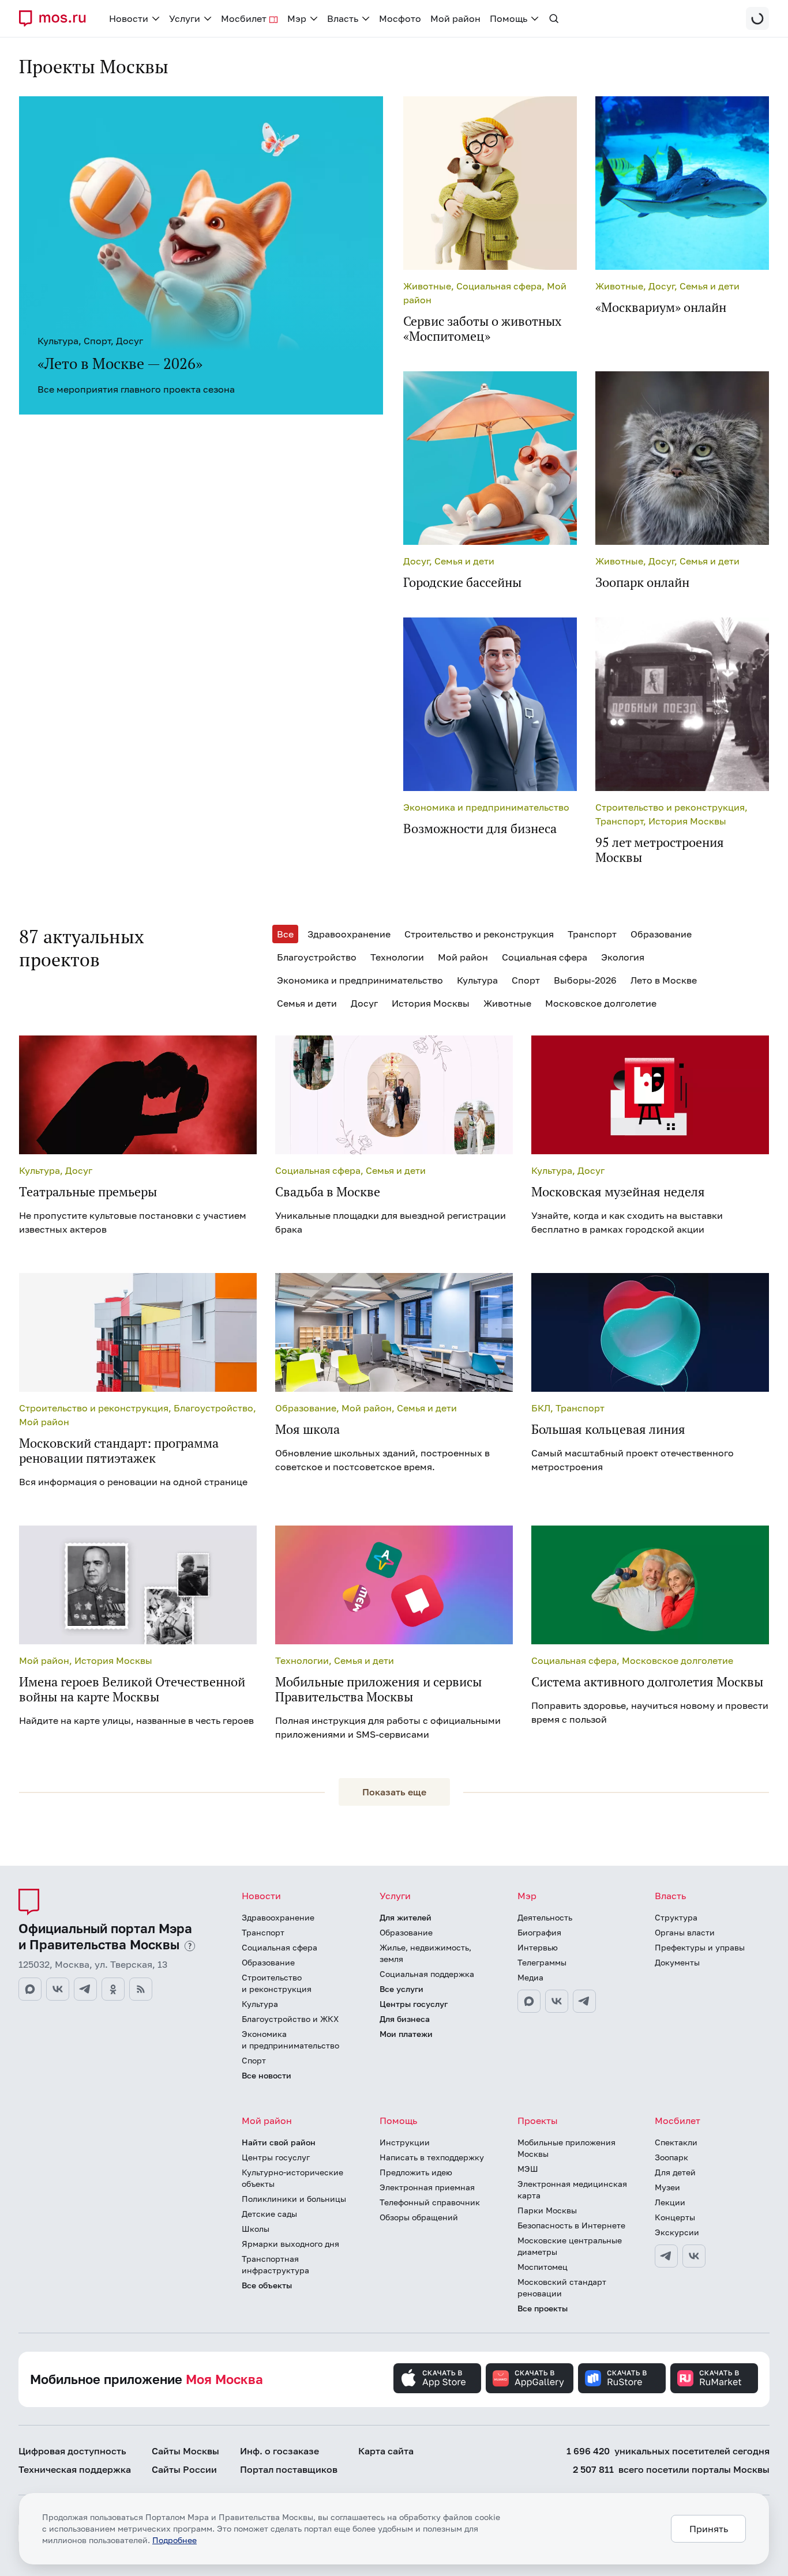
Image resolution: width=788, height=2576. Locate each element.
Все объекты (267, 2285)
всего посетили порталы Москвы (671, 2469)
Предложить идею (416, 2172)
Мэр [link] (297, 18)
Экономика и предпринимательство (360, 980)
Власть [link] (343, 18)
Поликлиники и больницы (294, 2199)
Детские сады (269, 2214)
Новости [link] (129, 18)
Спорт (526, 980)
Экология (623, 957)
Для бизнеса (405, 2019)
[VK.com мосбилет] (694, 2256)
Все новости (267, 2075)
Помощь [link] (509, 18)
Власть (670, 1896)
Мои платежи (406, 2034)
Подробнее (175, 2540)
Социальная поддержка (427, 1974)
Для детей (675, 2172)
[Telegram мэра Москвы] (584, 2001)
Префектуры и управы (700, 1947)
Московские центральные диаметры (570, 2246)
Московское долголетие (601, 1003)
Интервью (538, 1947)
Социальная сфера (545, 957)
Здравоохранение (349, 934)
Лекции (670, 2202)
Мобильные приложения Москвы (566, 2148)
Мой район (463, 957)
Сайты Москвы (185, 2451)
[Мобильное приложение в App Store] (437, 2378)
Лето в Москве (664, 980)
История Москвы (431, 1003)
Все (285, 934)
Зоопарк (671, 2157)
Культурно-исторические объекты (292, 2178)
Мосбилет (678, 2121)
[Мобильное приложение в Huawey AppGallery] (530, 2378)
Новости (261, 1896)
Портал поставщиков (289, 2469)
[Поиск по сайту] (554, 18)
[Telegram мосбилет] (666, 2256)
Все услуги (401, 1989)
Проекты (538, 2121)
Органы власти (685, 1932)
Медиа (530, 1977)
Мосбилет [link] (244, 18)
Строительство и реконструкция (479, 934)
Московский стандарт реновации (562, 2287)
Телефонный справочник (430, 2202)
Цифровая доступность (72, 2451)
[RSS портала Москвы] (141, 1989)
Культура (477, 980)
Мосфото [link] (400, 18)
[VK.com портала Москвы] (58, 1989)
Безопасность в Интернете (571, 2225)
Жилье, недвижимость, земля (425, 1953)
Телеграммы (542, 1962)
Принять (709, 2529)
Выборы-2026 (585, 980)
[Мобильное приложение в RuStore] (622, 2378)
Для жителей (406, 1917)
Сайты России (184, 2469)
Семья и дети (307, 1003)
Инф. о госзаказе (279, 2451)
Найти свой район (279, 2142)
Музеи (667, 2187)
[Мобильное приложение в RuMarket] (714, 2378)
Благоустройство (317, 957)
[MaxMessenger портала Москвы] (30, 1989)
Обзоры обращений (419, 2217)
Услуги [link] (185, 18)
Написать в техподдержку (432, 2157)
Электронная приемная (427, 2187)
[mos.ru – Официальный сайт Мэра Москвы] (57, 18)
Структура (676, 1917)
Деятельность (545, 1917)
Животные (507, 1003)
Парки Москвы (547, 2210)
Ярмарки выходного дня (290, 2244)
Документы (677, 1962)
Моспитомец (543, 2267)
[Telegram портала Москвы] (85, 1989)
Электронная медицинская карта (572, 2189)
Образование (661, 934)
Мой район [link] (455, 18)
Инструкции (405, 2142)
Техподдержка (75, 2469)
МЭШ (528, 2169)
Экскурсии (677, 2232)
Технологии (397, 957)
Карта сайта (386, 2451)
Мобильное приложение (147, 2379)
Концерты (675, 2217)
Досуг (364, 1003)
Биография (539, 1932)
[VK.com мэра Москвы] (557, 2001)
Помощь (398, 2121)
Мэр (527, 1896)
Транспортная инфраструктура (275, 2264)
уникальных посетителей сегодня (668, 2451)
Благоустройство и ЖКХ (290, 2019)
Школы (256, 2229)
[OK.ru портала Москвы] (113, 1989)
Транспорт (592, 934)
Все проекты (543, 2308)
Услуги (395, 1896)
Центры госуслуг (414, 2004)
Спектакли (676, 2142)
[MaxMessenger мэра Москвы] (529, 2001)
